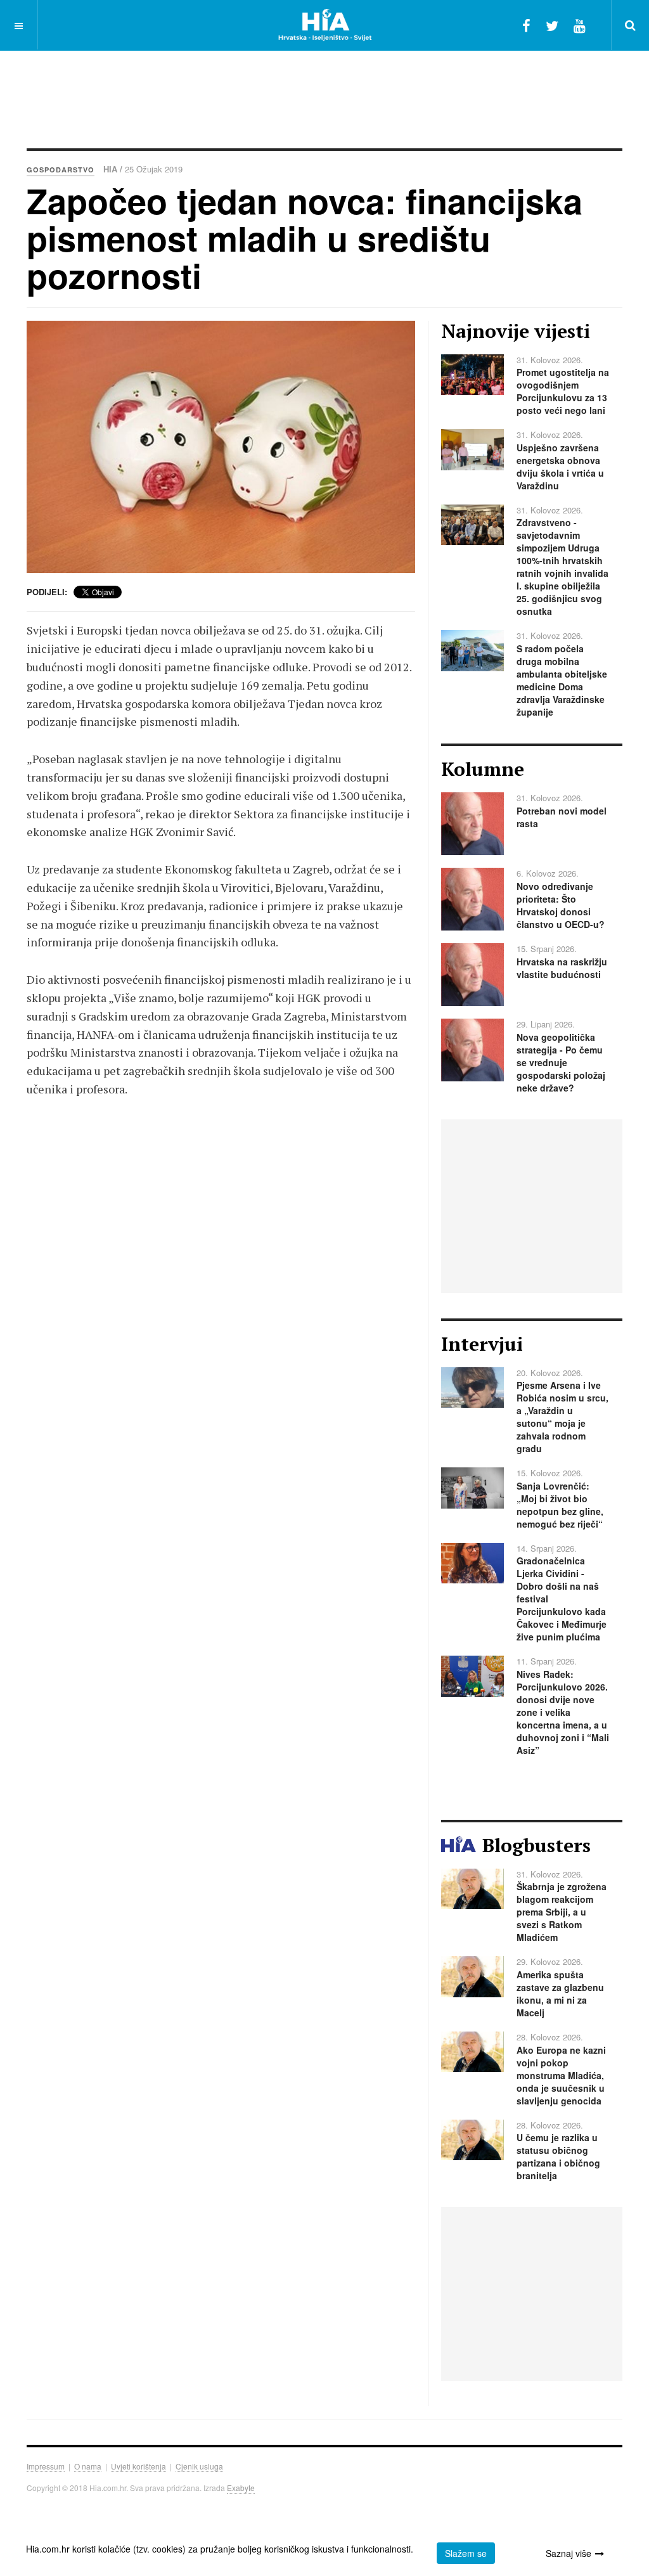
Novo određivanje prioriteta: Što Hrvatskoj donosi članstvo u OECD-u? (561, 905)
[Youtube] (580, 25)
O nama (88, 2466)
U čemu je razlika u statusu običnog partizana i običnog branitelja (558, 2156)
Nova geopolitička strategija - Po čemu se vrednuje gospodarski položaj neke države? (561, 1062)
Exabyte (241, 2488)
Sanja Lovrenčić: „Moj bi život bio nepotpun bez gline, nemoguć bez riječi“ (560, 1505)
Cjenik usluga (199, 2466)
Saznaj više (569, 2553)
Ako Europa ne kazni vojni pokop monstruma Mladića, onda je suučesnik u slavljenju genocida (561, 2075)
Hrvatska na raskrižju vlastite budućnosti (562, 968)
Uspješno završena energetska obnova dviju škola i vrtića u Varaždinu (560, 467)
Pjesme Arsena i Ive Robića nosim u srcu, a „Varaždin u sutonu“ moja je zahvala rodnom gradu (562, 1417)
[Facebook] (526, 25)
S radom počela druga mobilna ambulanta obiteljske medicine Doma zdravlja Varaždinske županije (562, 680)
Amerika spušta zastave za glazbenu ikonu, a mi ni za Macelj (560, 1993)
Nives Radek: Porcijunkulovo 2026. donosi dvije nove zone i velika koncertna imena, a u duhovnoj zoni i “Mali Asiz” (563, 1712)
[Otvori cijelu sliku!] (221, 447)
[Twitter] (552, 25)
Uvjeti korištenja (138, 2466)
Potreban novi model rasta (562, 817)
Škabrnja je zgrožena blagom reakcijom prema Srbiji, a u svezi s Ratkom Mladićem (562, 1912)
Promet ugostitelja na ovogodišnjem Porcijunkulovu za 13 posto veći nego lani (563, 391)
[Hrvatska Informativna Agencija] (325, 25)
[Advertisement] (324, 92)
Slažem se (466, 2553)
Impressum (46, 2466)
